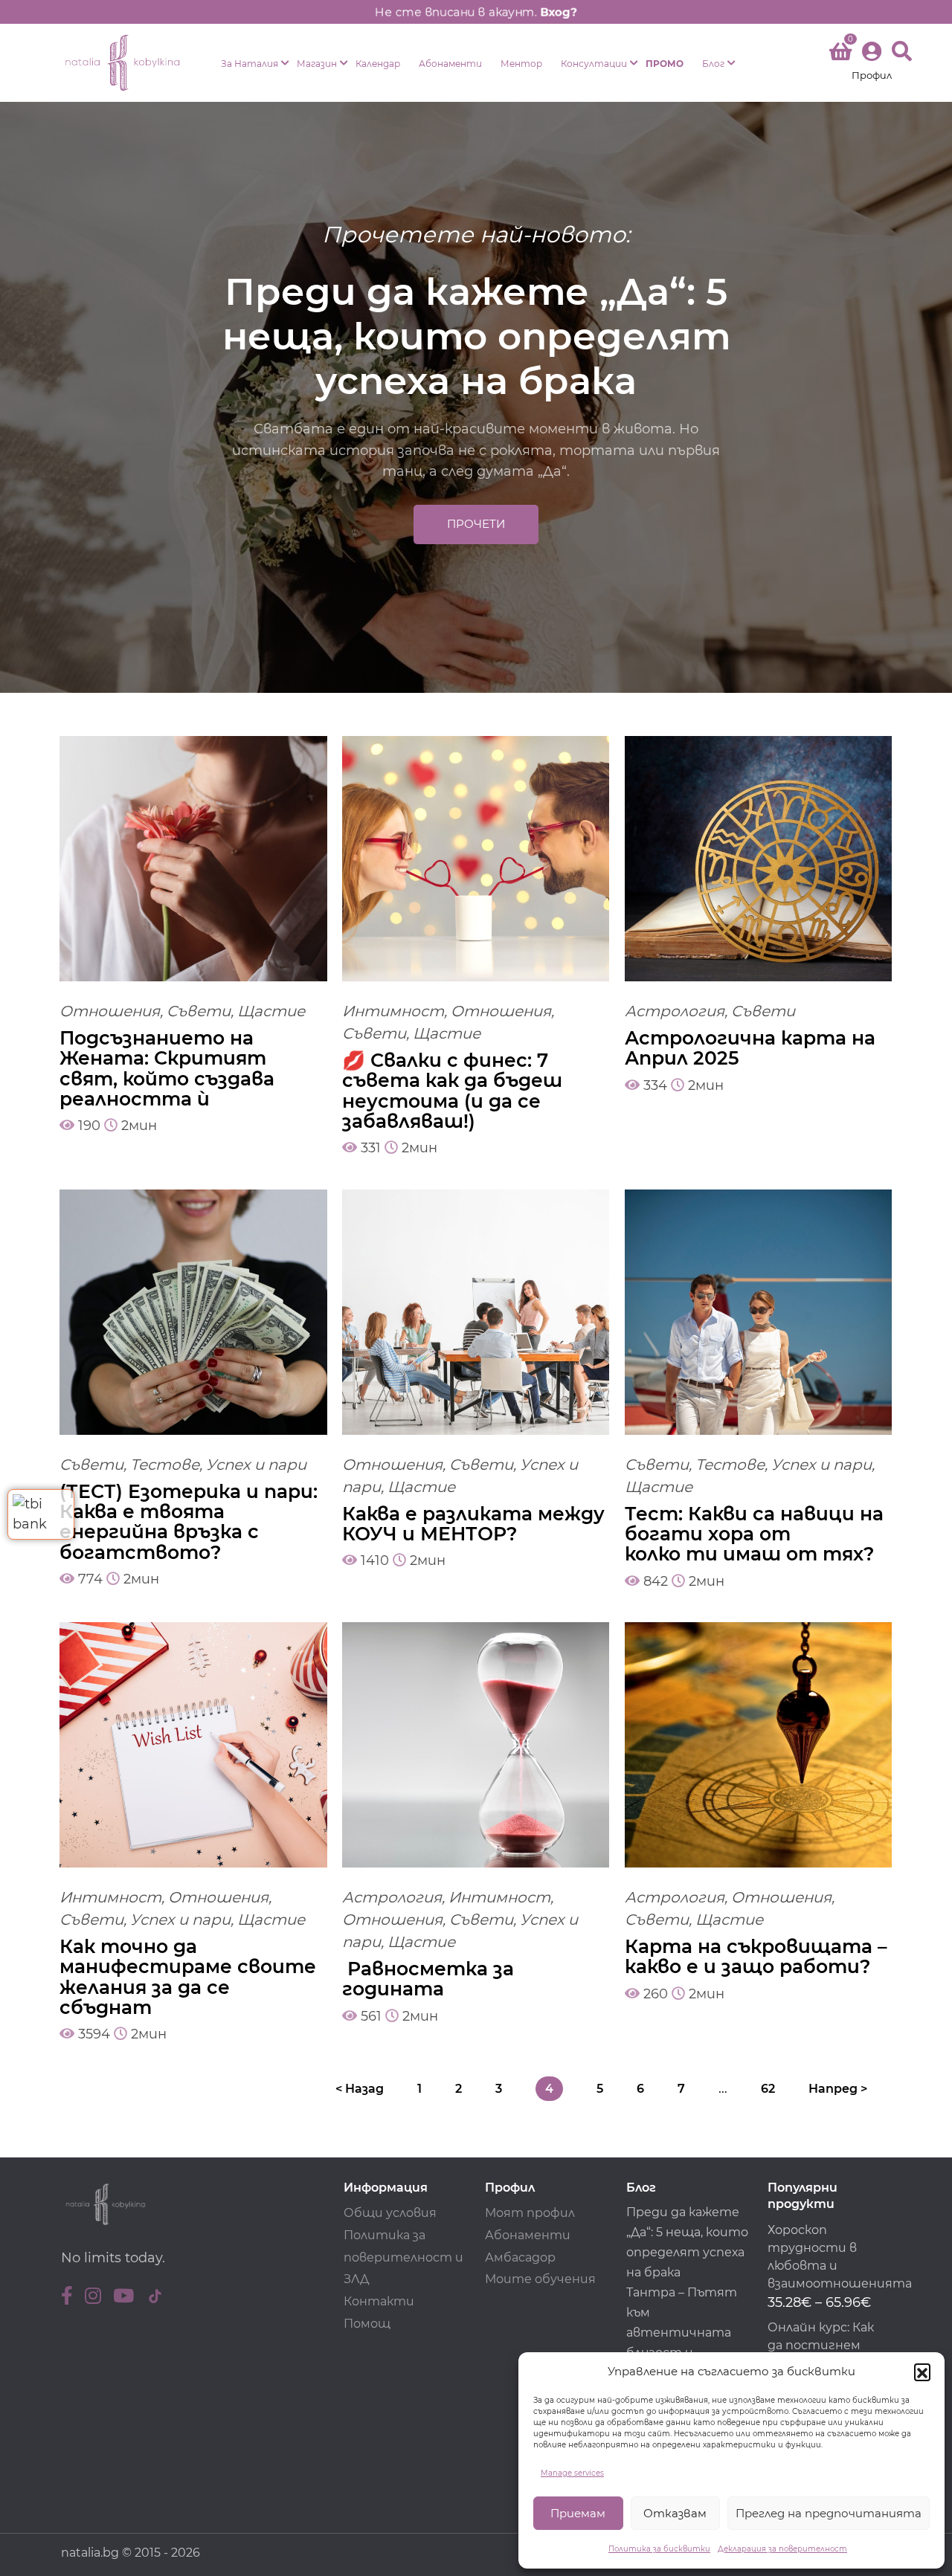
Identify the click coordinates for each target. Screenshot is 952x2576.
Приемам (578, 2513)
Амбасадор (520, 2257)
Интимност (393, 1011)
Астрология (675, 1011)
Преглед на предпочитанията (829, 2513)
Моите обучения (540, 2279)
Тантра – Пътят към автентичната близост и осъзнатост (682, 2333)
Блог (713, 64)
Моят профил (530, 2213)
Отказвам (675, 2513)
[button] (922, 2372)
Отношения (110, 1011)
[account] (872, 63)
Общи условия (390, 2213)
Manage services (572, 2473)
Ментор (521, 64)
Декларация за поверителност (782, 2549)
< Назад (360, 2089)
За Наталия (250, 64)
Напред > (838, 2089)
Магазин (317, 64)
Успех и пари (256, 1465)
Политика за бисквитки (659, 2549)
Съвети (199, 1011)
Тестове (165, 1465)
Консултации (594, 64)
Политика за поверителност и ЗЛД (403, 2257)
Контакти (379, 2301)
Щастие (271, 1011)
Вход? (561, 12)
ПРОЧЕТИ (476, 524)
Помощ (367, 2324)
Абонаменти (450, 64)
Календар (378, 64)
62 (768, 2089)
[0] (840, 54)
